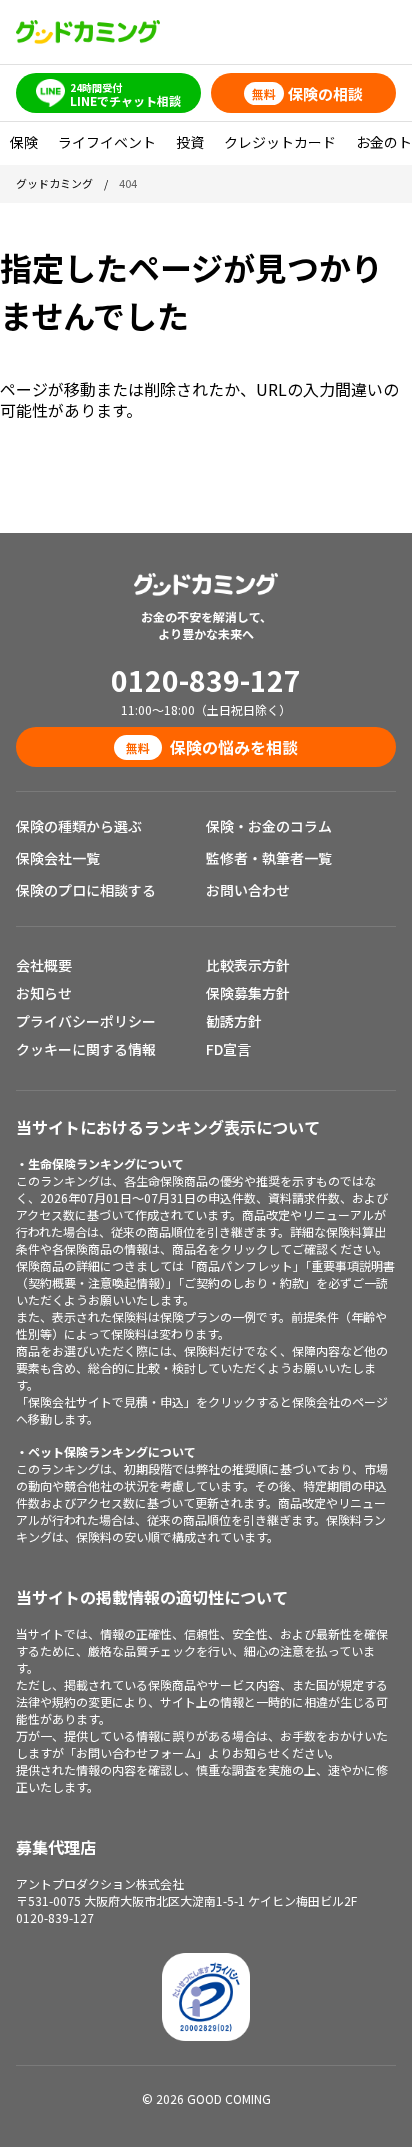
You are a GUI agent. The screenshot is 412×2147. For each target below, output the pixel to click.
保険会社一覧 (58, 858)
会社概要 (44, 965)
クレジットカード (280, 142)
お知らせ (44, 993)
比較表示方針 (248, 965)
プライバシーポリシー (86, 1021)
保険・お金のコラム (269, 826)
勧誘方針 (234, 1021)
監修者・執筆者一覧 (269, 858)
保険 (24, 142)
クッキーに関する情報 (86, 1049)
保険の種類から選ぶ (79, 826)
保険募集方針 (248, 993)
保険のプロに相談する (86, 890)
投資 (190, 142)
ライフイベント (107, 142)
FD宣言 (228, 1049)
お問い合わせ (248, 890)
